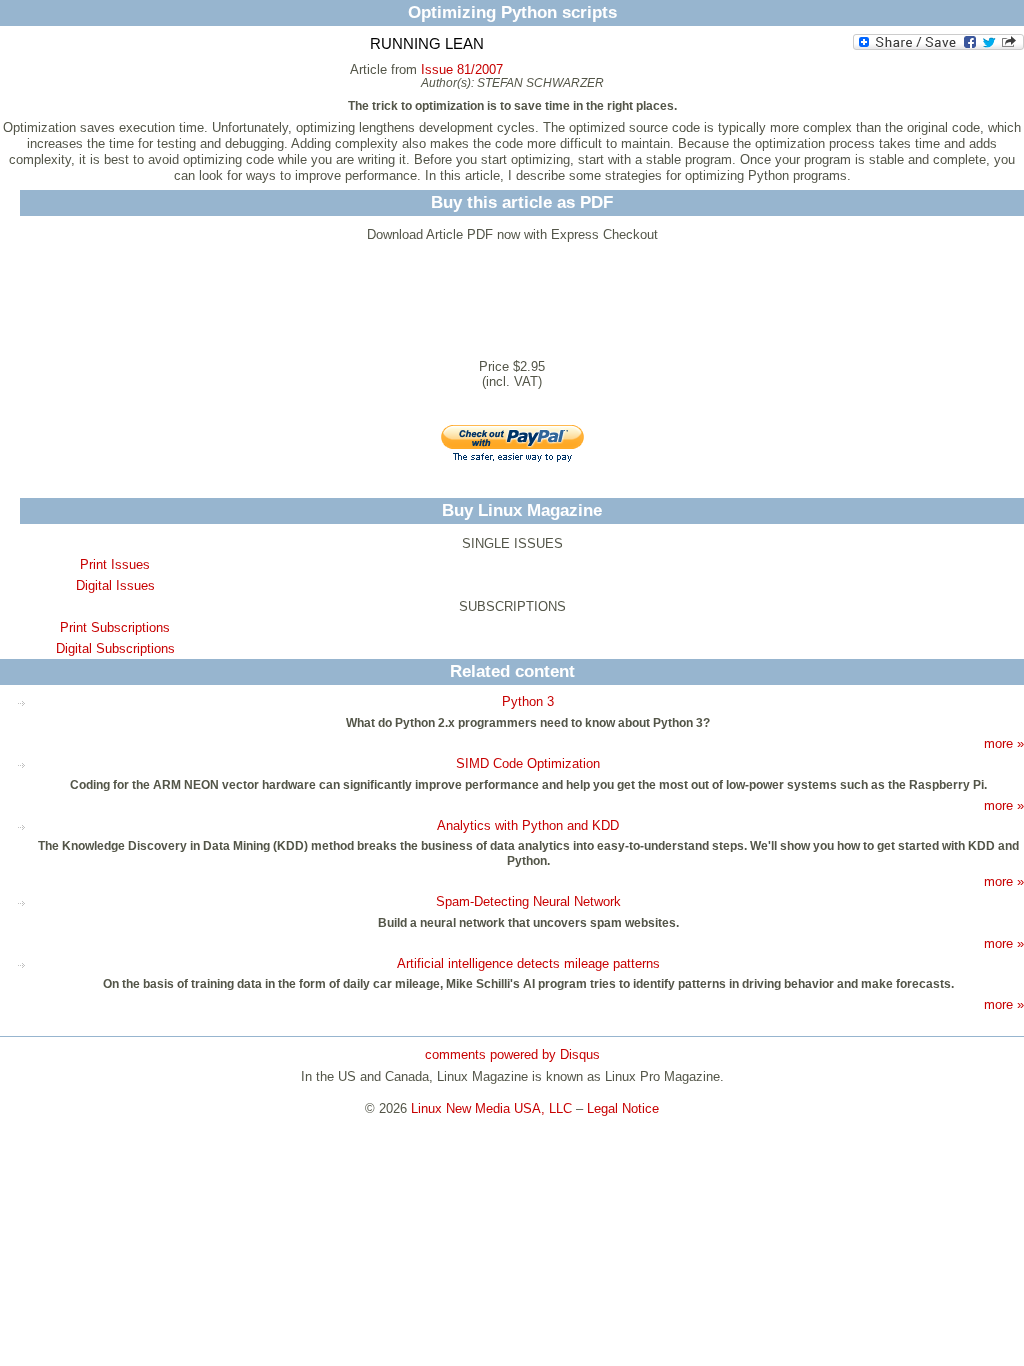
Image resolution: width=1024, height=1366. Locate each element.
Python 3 (528, 701)
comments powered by (512, 1054)
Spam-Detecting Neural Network (528, 901)
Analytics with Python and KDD (528, 825)
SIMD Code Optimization (528, 763)
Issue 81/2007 (462, 69)
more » (1004, 743)
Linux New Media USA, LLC (491, 1108)
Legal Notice (623, 1108)
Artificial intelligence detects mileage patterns (528, 963)
